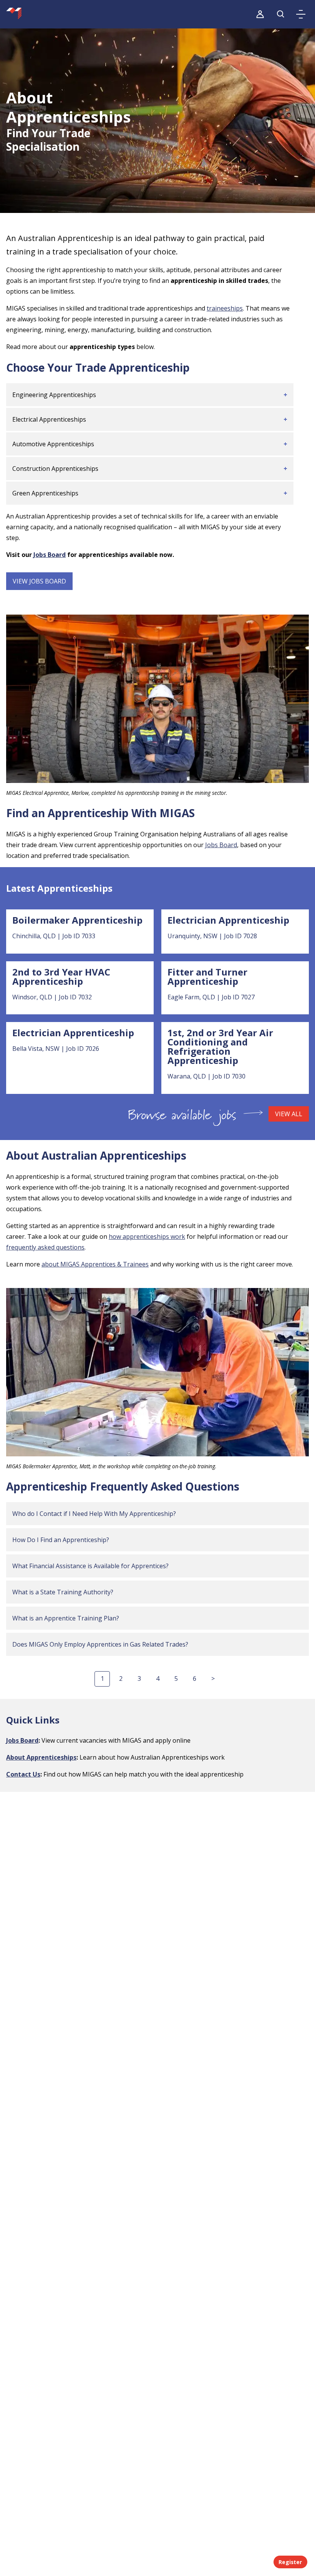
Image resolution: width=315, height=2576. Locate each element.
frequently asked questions (45, 1247)
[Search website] (281, 14)
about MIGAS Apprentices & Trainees (95, 1264)
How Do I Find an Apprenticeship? (61, 1540)
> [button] (213, 1679)
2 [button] (121, 1679)
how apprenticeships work (147, 1236)
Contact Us (23, 1774)
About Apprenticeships (41, 1757)
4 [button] (158, 1679)
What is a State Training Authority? (63, 1592)
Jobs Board (50, 555)
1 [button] (102, 1679)
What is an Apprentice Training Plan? (66, 1618)
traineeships (225, 308)
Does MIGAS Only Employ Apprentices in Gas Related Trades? (100, 1644)
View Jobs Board (39, 581)
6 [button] (195, 1679)
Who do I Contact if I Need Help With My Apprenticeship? (94, 1514)
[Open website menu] (301, 14)
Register (290, 2562)
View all (289, 1114)
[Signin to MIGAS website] (260, 14)
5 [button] (176, 1679)
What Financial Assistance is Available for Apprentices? (90, 1566)
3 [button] (139, 1679)
